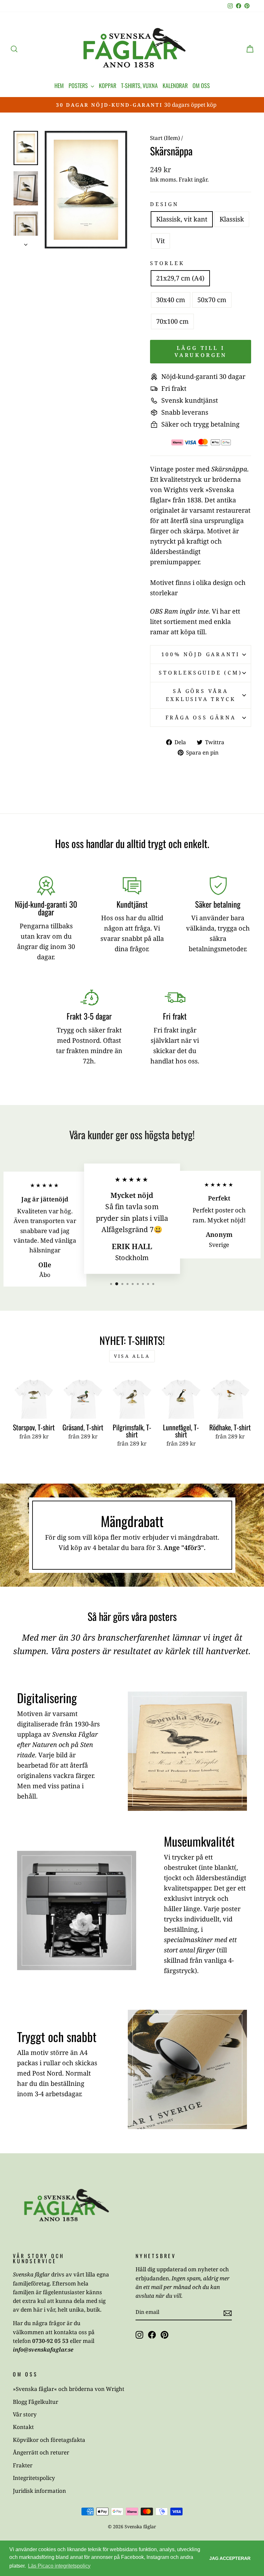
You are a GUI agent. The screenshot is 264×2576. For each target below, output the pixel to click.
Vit (160, 241)
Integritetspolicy (34, 2478)
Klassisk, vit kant (182, 219)
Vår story (25, 2414)
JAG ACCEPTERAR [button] (230, 2558)
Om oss (201, 85)
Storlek (167, 263)
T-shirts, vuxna (139, 85)
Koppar (108, 85)
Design (164, 204)
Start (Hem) (165, 138)
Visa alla (132, 1356)
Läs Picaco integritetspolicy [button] (59, 2566)
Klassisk (232, 219)
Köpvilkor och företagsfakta (49, 2440)
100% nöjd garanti (201, 654)
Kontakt (23, 2427)
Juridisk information (39, 2491)
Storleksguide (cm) (200, 673)
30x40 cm (171, 300)
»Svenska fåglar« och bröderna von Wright (69, 2389)
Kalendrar (175, 85)
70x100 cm (172, 321)
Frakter (23, 2465)
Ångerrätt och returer (41, 2452)
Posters (79, 85)
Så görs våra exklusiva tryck (201, 695)
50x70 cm (212, 300)
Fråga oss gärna (201, 717)
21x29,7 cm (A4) (180, 278)
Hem (59, 85)
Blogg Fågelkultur (36, 2402)
